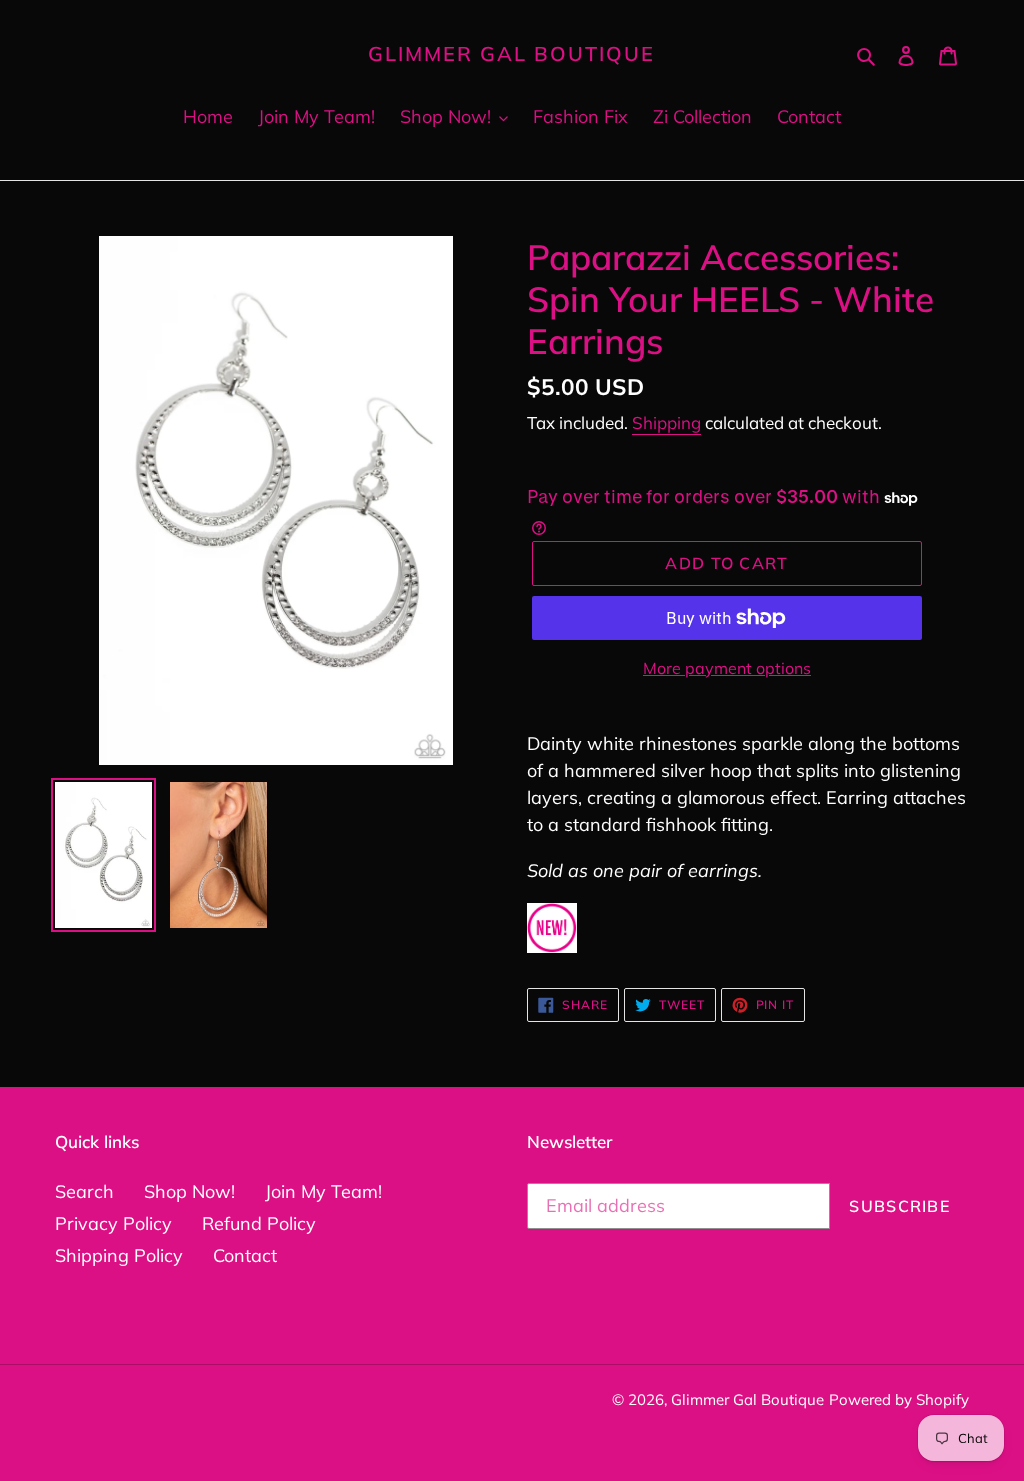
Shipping (666, 422)
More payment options (727, 668)
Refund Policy (259, 1223)
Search (84, 1191)
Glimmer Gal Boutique (511, 54)
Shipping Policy (119, 1255)
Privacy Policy (113, 1223)
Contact (245, 1255)
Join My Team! (323, 1191)
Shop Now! (189, 1191)
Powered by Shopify (899, 1399)
